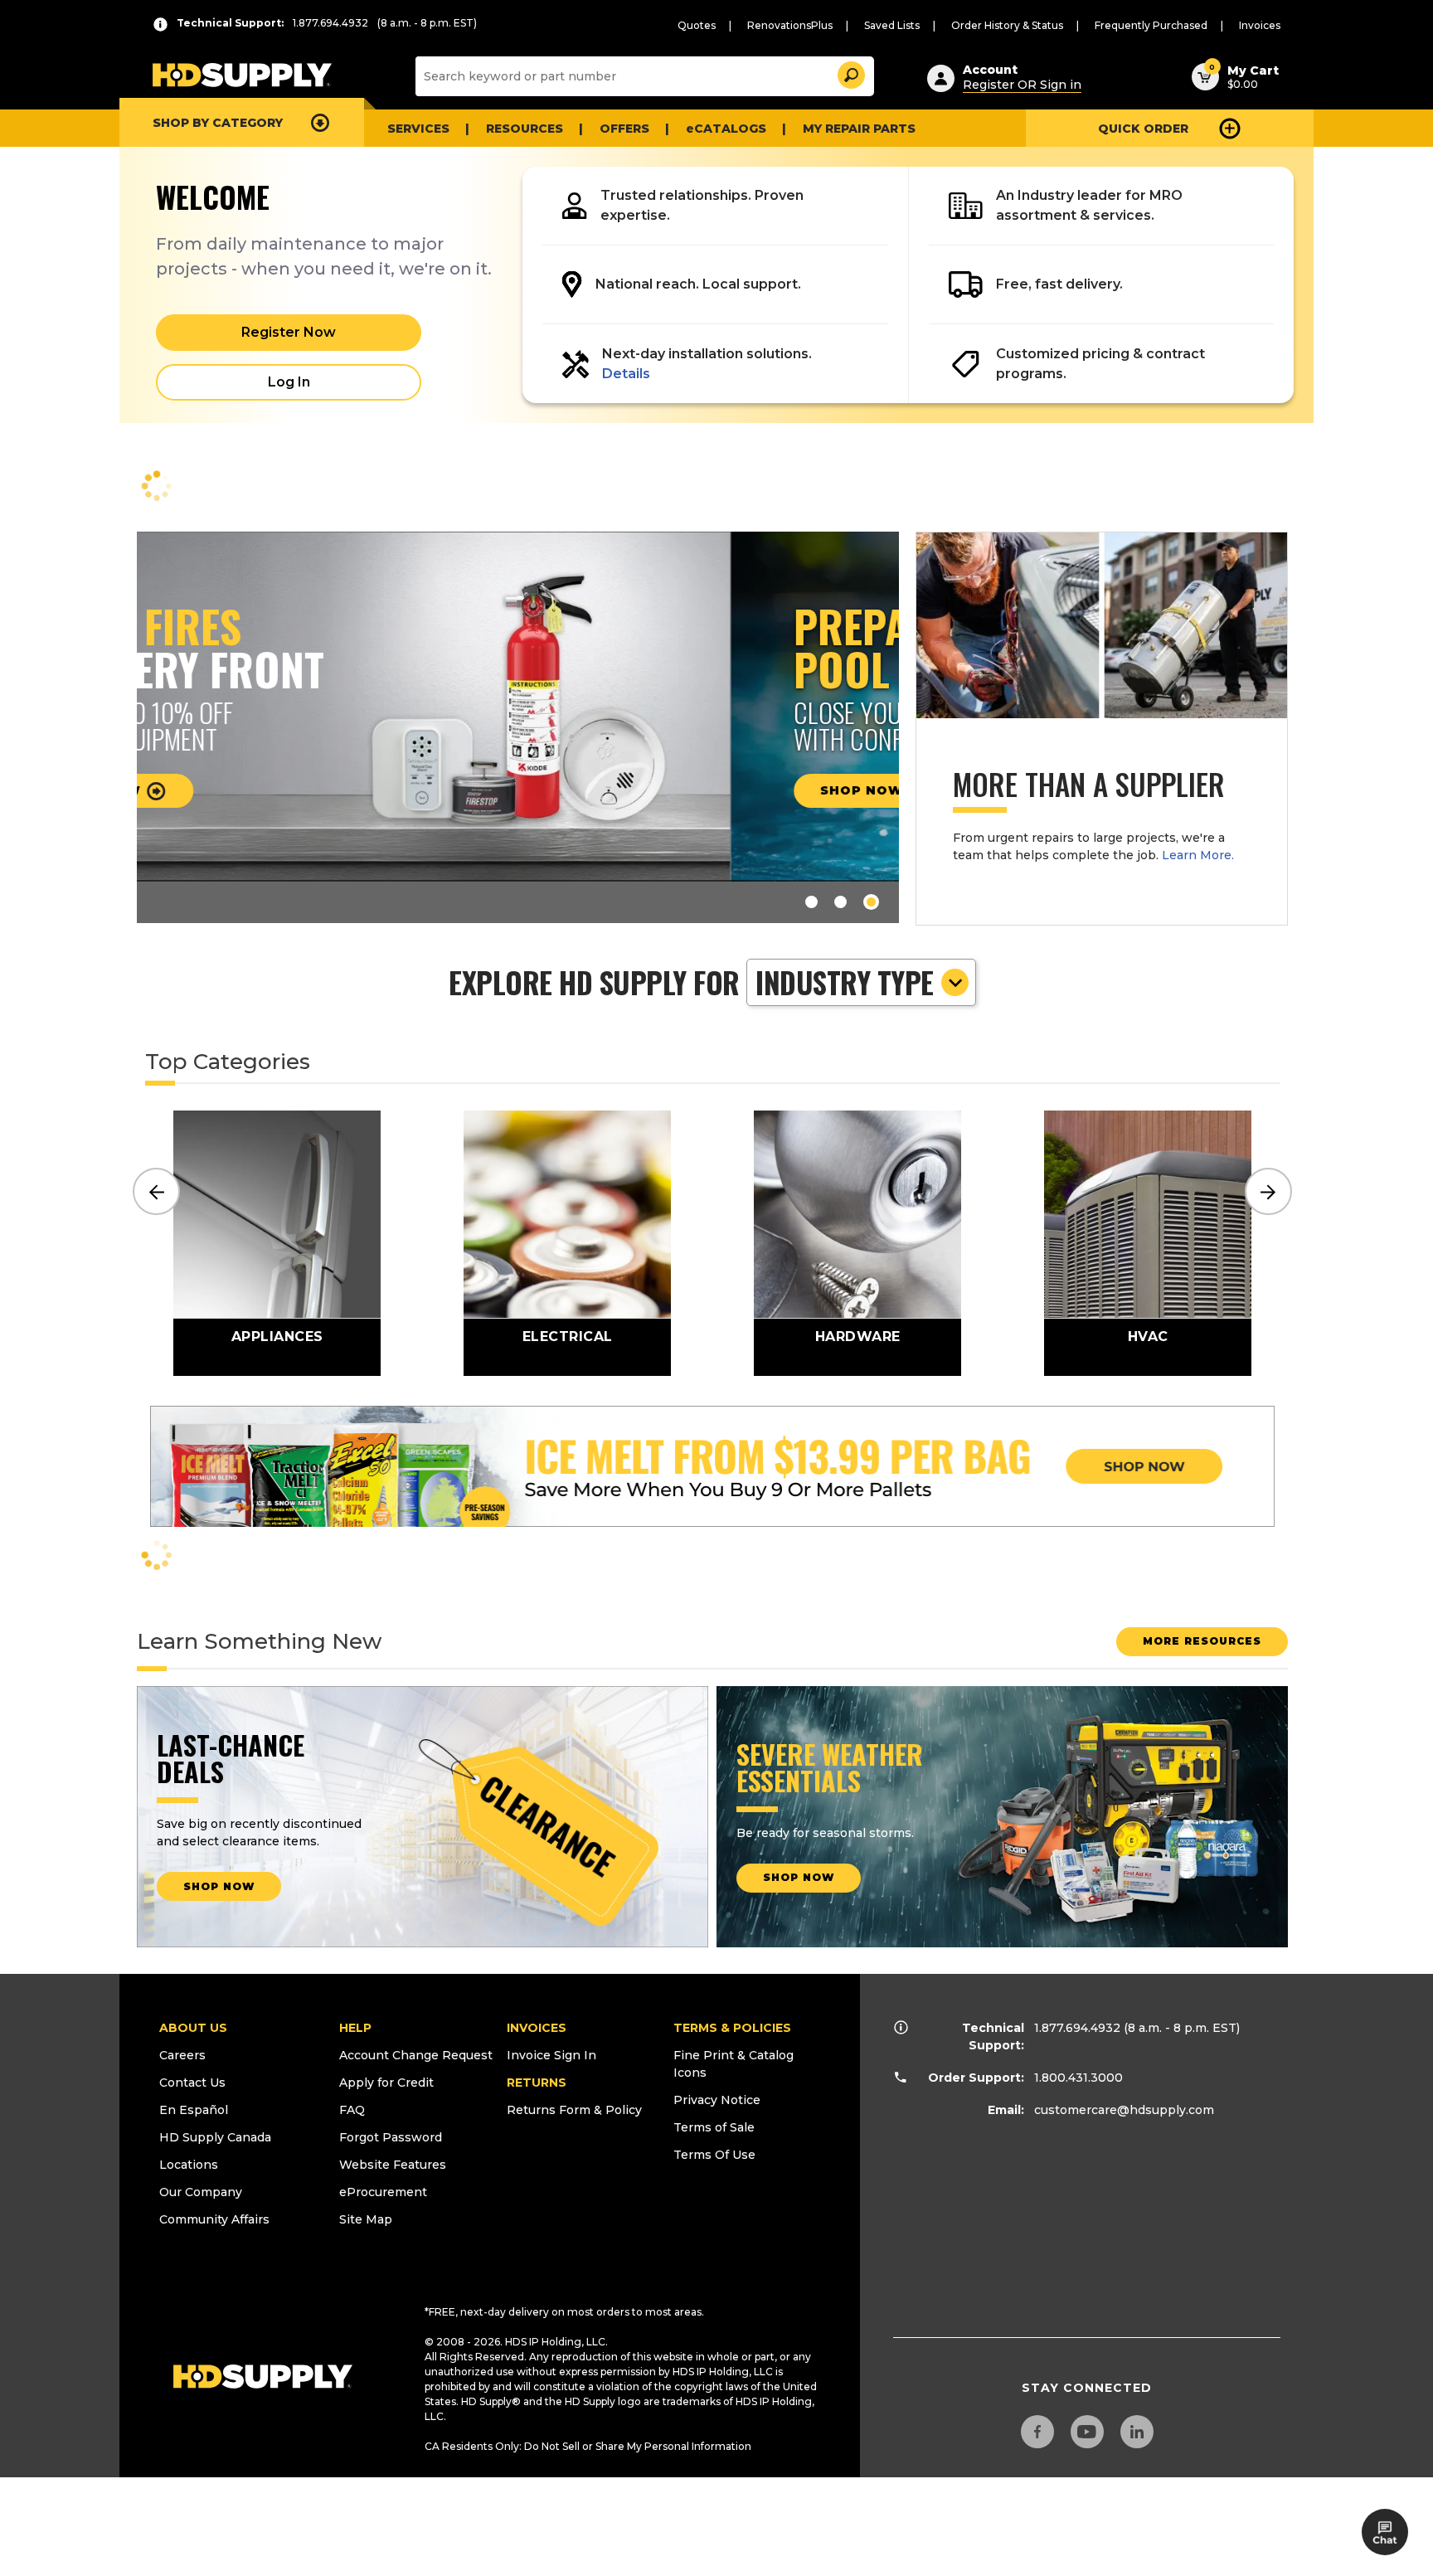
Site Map (366, 2219)
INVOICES (537, 2028)
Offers (624, 129)
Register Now (289, 332)
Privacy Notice (717, 2100)
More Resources (1202, 1641)
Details (626, 374)
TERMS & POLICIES (732, 2028)
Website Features (393, 2165)
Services (418, 129)
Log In (289, 382)
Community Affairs (214, 2219)
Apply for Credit (386, 2083)
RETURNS (537, 2083)
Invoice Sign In (551, 2055)
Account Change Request (416, 2055)
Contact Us (192, 2083)
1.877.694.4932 (1077, 2028)
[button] (850, 73)
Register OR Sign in (1022, 85)
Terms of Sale (714, 2127)
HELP (355, 2028)
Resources (525, 129)
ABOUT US (193, 2028)
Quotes (697, 25)
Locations (189, 2165)
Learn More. (1198, 855)
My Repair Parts (859, 129)
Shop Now (270, 790)
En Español (194, 2110)
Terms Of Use (714, 2155)
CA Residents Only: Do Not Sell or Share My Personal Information (588, 2446)
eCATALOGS (726, 129)
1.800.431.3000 (1078, 2078)
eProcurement (383, 2192)
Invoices (1260, 25)
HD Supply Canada (215, 2137)
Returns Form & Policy (574, 2110)
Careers (182, 2055)
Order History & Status (1007, 25)
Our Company (201, 2192)
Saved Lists (892, 25)
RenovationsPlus (790, 25)
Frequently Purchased (1151, 25)
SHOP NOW (219, 1886)
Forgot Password (391, 2137)
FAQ (352, 2110)
